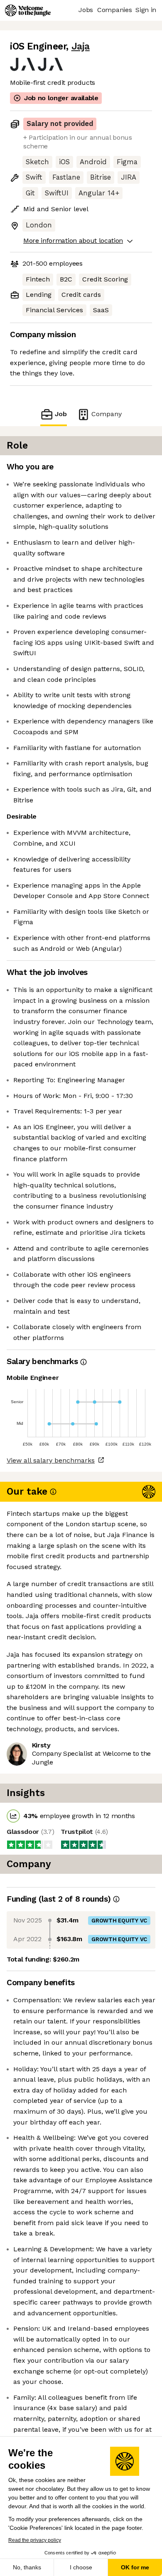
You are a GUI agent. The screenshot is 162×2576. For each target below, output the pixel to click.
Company (107, 414)
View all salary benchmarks (51, 1460)
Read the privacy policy (35, 2540)
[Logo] (28, 10)
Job (61, 414)
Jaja (81, 46)
